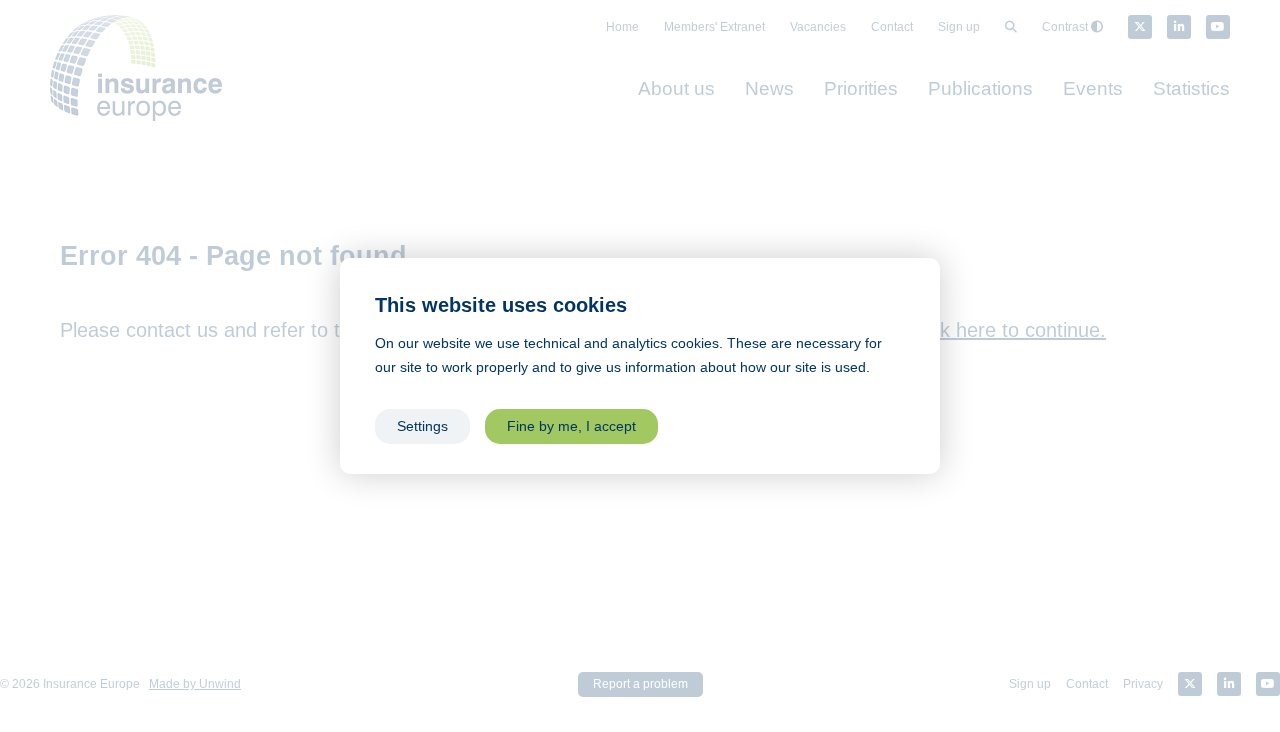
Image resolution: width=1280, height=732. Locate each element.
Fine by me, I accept (571, 426)
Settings (422, 426)
